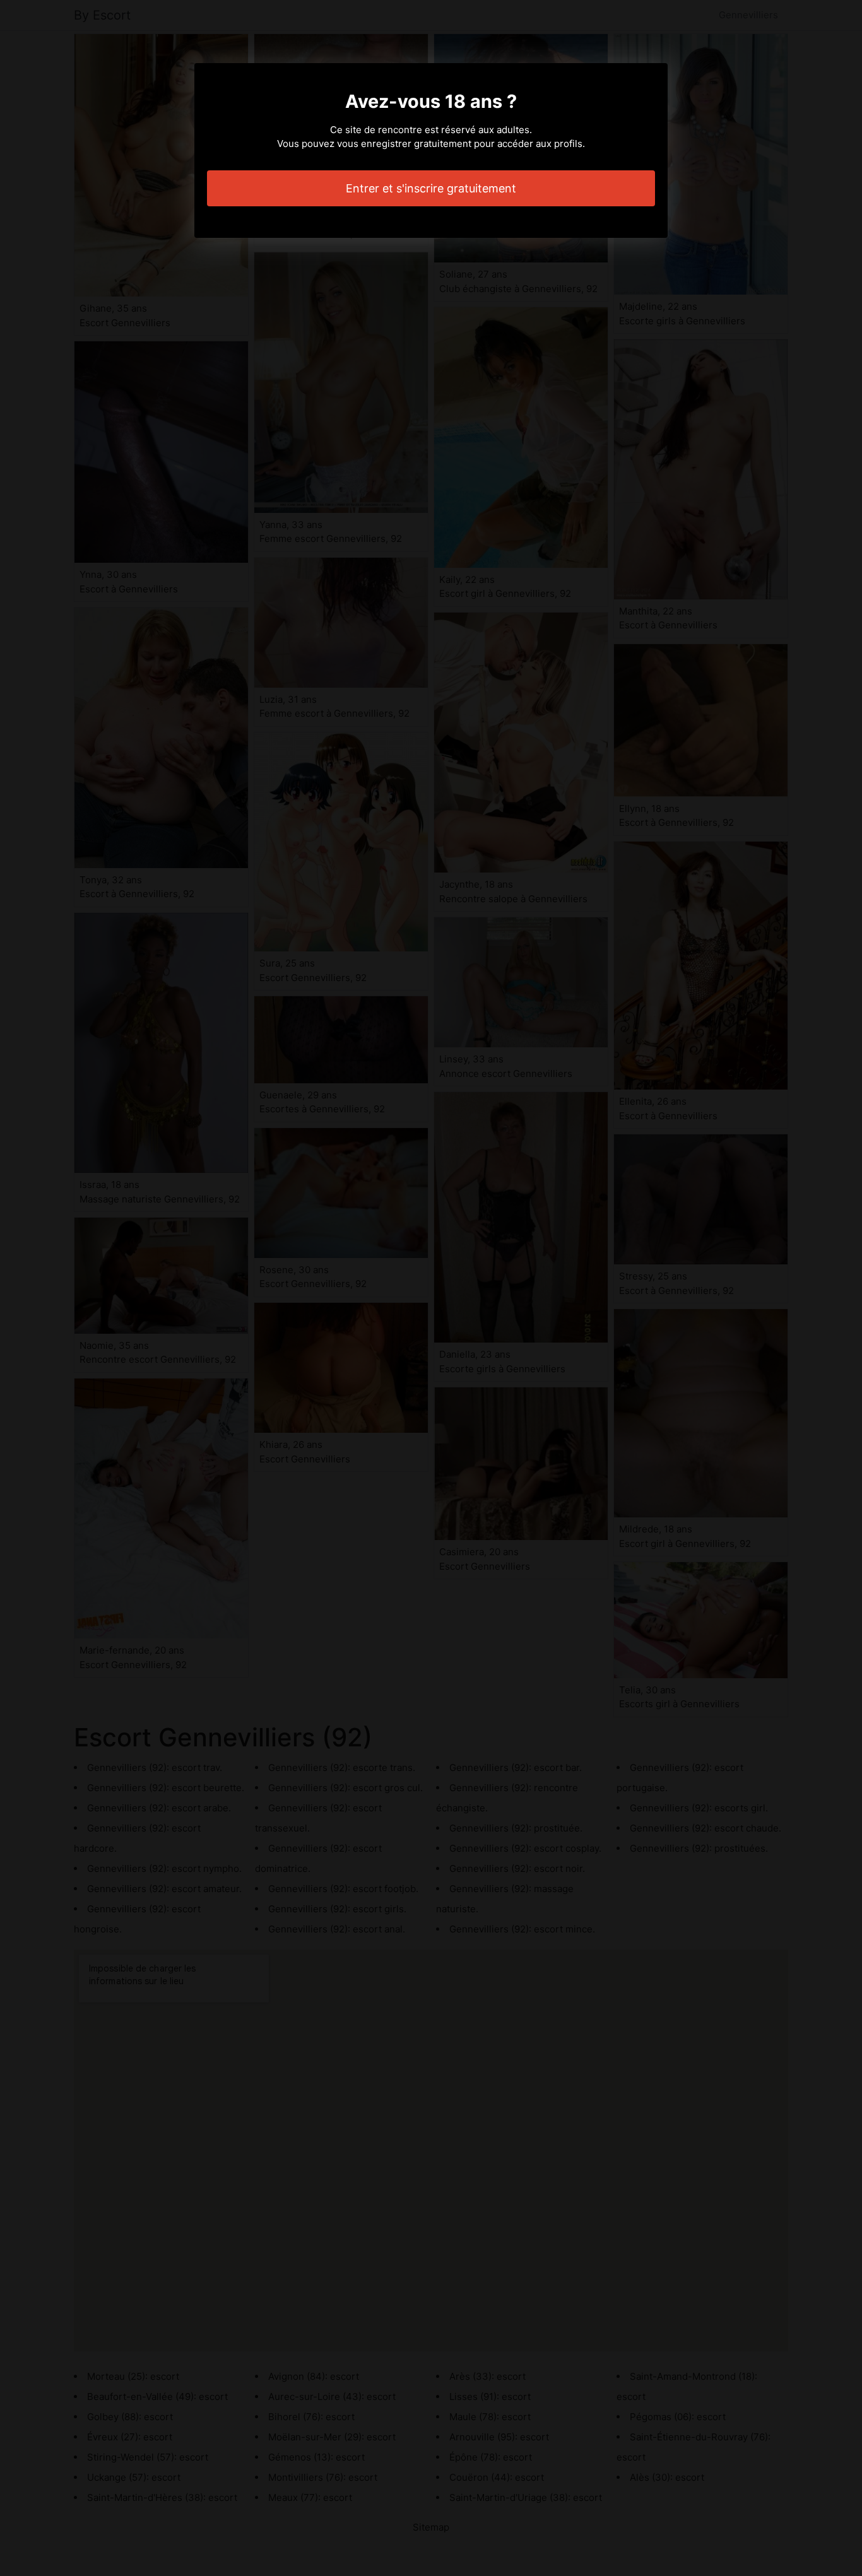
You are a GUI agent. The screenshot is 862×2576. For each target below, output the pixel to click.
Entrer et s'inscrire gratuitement (431, 188)
